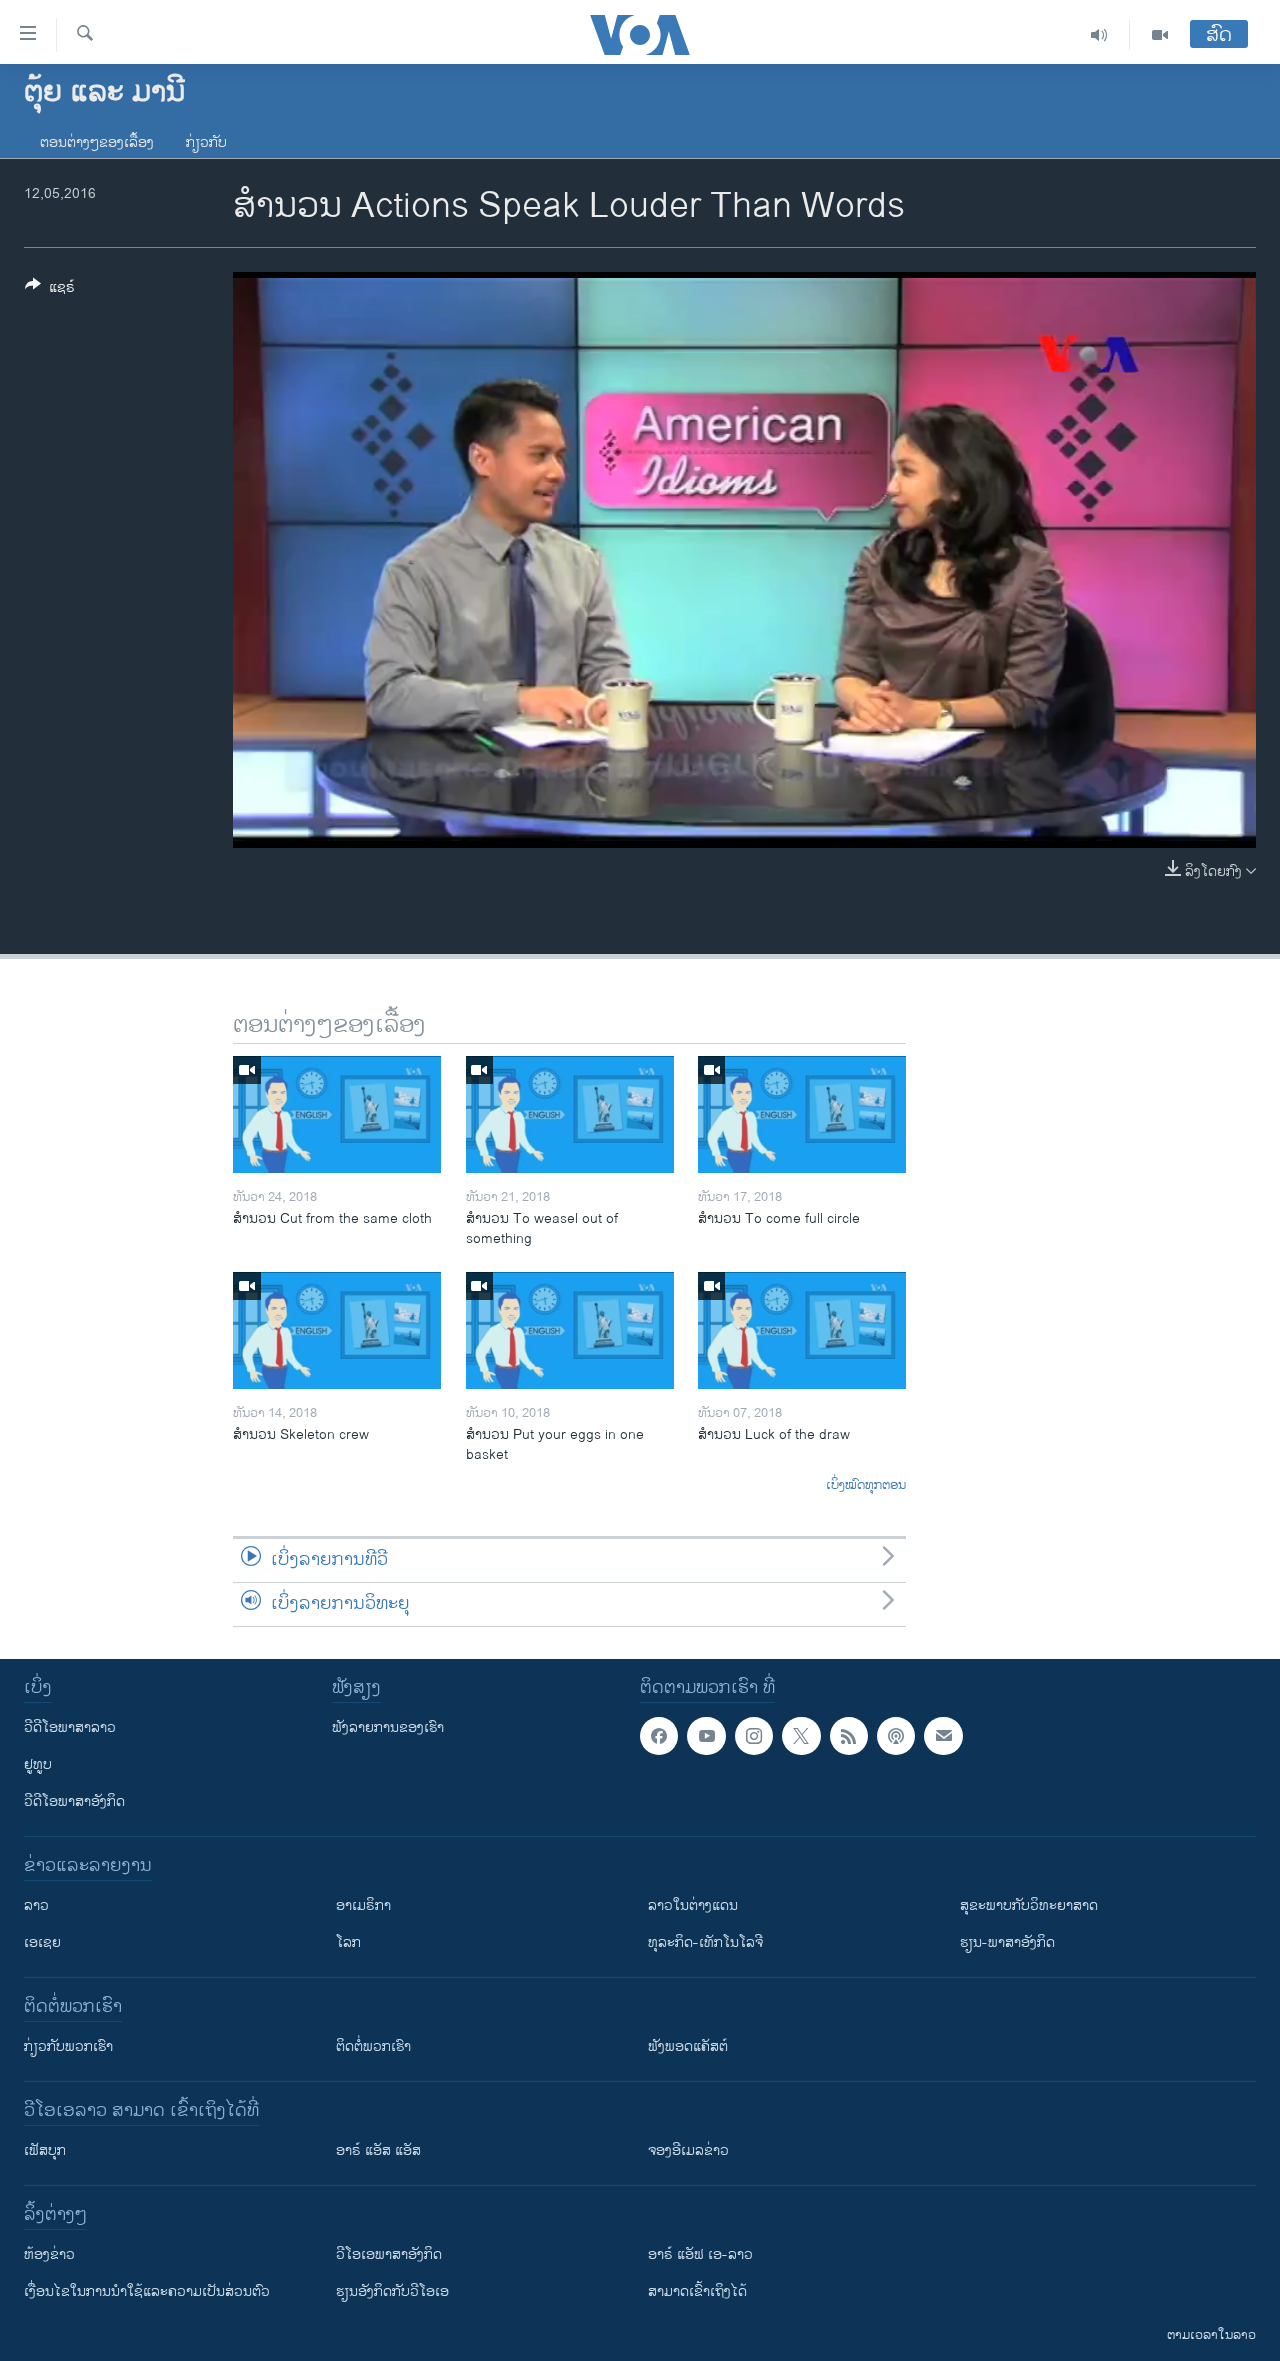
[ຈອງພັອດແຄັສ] (943, 1736)
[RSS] (849, 1736)
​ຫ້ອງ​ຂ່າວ (49, 2254)
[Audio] (1099, 35)
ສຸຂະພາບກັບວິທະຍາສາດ (1029, 1905)
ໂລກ (348, 1942)
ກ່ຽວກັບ (206, 142)
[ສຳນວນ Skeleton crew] (337, 1330)
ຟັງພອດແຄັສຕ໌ (688, 2046)
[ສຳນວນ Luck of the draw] (802, 1330)
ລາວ (36, 1905)
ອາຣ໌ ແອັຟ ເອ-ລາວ (700, 2254)
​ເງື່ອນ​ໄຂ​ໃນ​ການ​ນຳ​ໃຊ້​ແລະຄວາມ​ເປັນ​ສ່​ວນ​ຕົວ (147, 2291)
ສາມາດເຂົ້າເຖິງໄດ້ (697, 2291)
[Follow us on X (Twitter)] (801, 1736)
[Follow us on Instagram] (754, 1736)
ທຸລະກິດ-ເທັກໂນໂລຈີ (705, 1942)
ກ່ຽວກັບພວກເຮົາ (68, 2046)
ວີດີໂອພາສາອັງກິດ (74, 1801)
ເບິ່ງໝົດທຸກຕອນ (866, 1486)
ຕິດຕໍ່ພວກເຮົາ (373, 2046)
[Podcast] (896, 1736)
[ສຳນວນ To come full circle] (802, 1114)
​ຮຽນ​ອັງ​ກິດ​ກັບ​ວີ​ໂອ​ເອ (392, 2291)
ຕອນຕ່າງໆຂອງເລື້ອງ (97, 142)
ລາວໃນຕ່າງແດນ (693, 1905)
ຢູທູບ (38, 1764)
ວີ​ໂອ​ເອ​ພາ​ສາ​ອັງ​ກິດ (389, 2254)
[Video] (1160, 35)
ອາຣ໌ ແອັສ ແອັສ (378, 2150)
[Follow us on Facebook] (659, 1736)
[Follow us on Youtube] (706, 1736)
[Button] (50, 290)
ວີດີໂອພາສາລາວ (70, 1727)
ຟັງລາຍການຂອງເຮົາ (388, 1727)
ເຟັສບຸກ (45, 2150)
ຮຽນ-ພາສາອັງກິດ (1007, 1942)
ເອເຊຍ (42, 1942)
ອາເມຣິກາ (363, 1905)
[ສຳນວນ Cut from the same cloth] (337, 1114)
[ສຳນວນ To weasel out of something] (570, 1114)
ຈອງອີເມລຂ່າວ (688, 2150)
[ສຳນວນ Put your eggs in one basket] (570, 1330)
